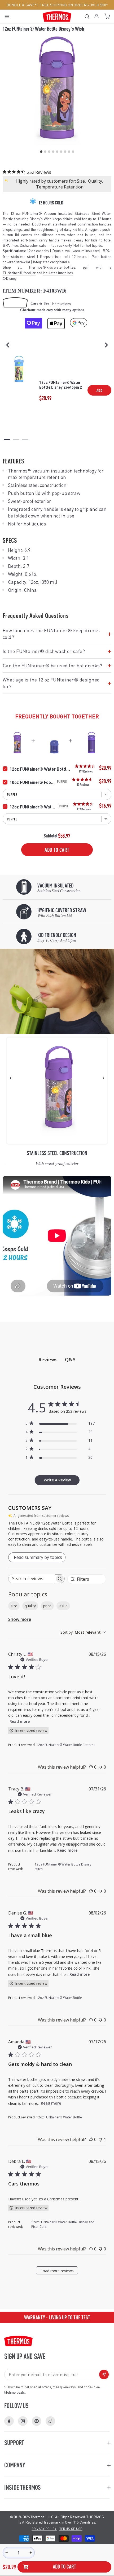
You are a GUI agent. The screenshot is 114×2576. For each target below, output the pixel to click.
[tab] (7, 439)
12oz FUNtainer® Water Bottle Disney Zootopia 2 (61, 385)
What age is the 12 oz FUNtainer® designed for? (57, 683)
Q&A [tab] (70, 1359)
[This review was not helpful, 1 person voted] (100, 2139)
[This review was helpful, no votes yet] (91, 1767)
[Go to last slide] (8, 345)
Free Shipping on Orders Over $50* (74, 5)
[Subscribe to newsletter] (104, 2374)
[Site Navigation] (9, 16)
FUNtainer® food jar (19, 273)
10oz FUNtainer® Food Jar (33, 782)
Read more (20, 1721)
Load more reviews (57, 2271)
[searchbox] (32, 1579)
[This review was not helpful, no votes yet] (100, 1767)
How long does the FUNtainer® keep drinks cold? (57, 634)
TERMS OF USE (71, 2529)
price (47, 1606)
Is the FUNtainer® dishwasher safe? (57, 651)
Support (14, 2443)
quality (30, 1606)
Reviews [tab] (48, 1359)
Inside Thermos (23, 2487)
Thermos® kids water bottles (52, 267)
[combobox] (83, 1632)
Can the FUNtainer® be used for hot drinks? (57, 665)
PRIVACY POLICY (44, 2529)
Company (15, 2465)
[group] (57, 2317)
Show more (20, 1619)
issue (63, 1606)
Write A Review (57, 1480)
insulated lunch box (58, 273)
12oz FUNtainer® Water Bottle (34, 807)
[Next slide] (106, 345)
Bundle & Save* (21, 5)
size (14, 1606)
